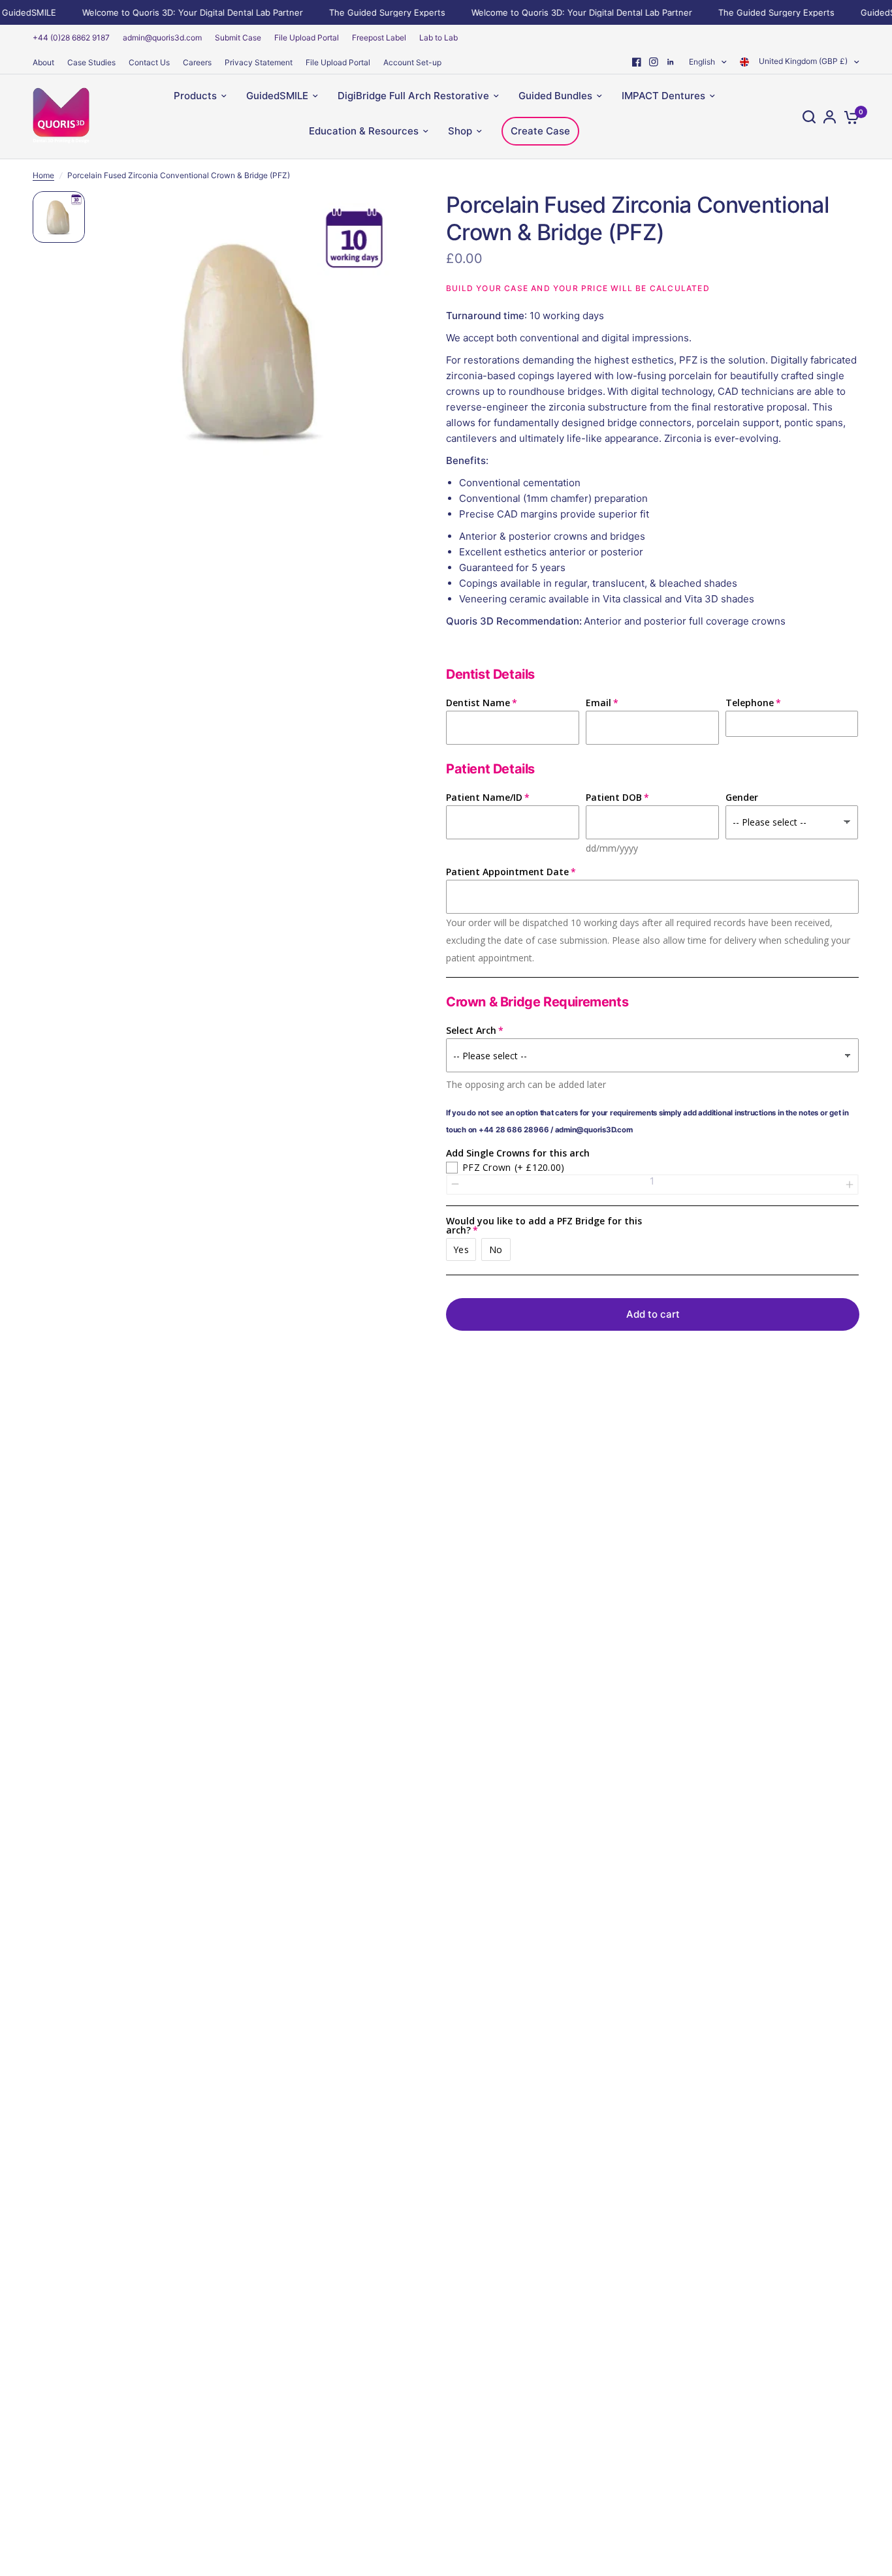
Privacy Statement (259, 62)
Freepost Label (379, 38)
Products (195, 96)
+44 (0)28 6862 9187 (71, 38)
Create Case (540, 131)
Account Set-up (412, 62)
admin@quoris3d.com (162, 38)
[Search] (809, 117)
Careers (197, 62)
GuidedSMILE (277, 96)
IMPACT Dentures (663, 96)
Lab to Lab (438, 38)
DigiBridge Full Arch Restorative (413, 96)
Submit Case (238, 38)
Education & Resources (364, 131)
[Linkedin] (671, 62)
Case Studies (91, 62)
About (43, 62)
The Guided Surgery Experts (370, 12)
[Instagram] (654, 62)
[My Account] (830, 117)
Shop (460, 131)
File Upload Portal (307, 38)
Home (43, 175)
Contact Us (149, 62)
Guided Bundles (555, 96)
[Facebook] (637, 62)
